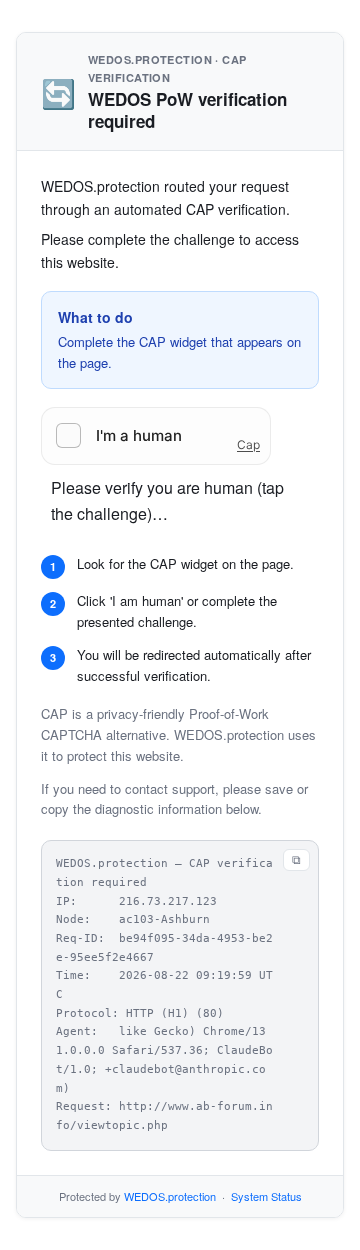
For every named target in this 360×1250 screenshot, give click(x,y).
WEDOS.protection (170, 1196)
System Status (266, 1196)
